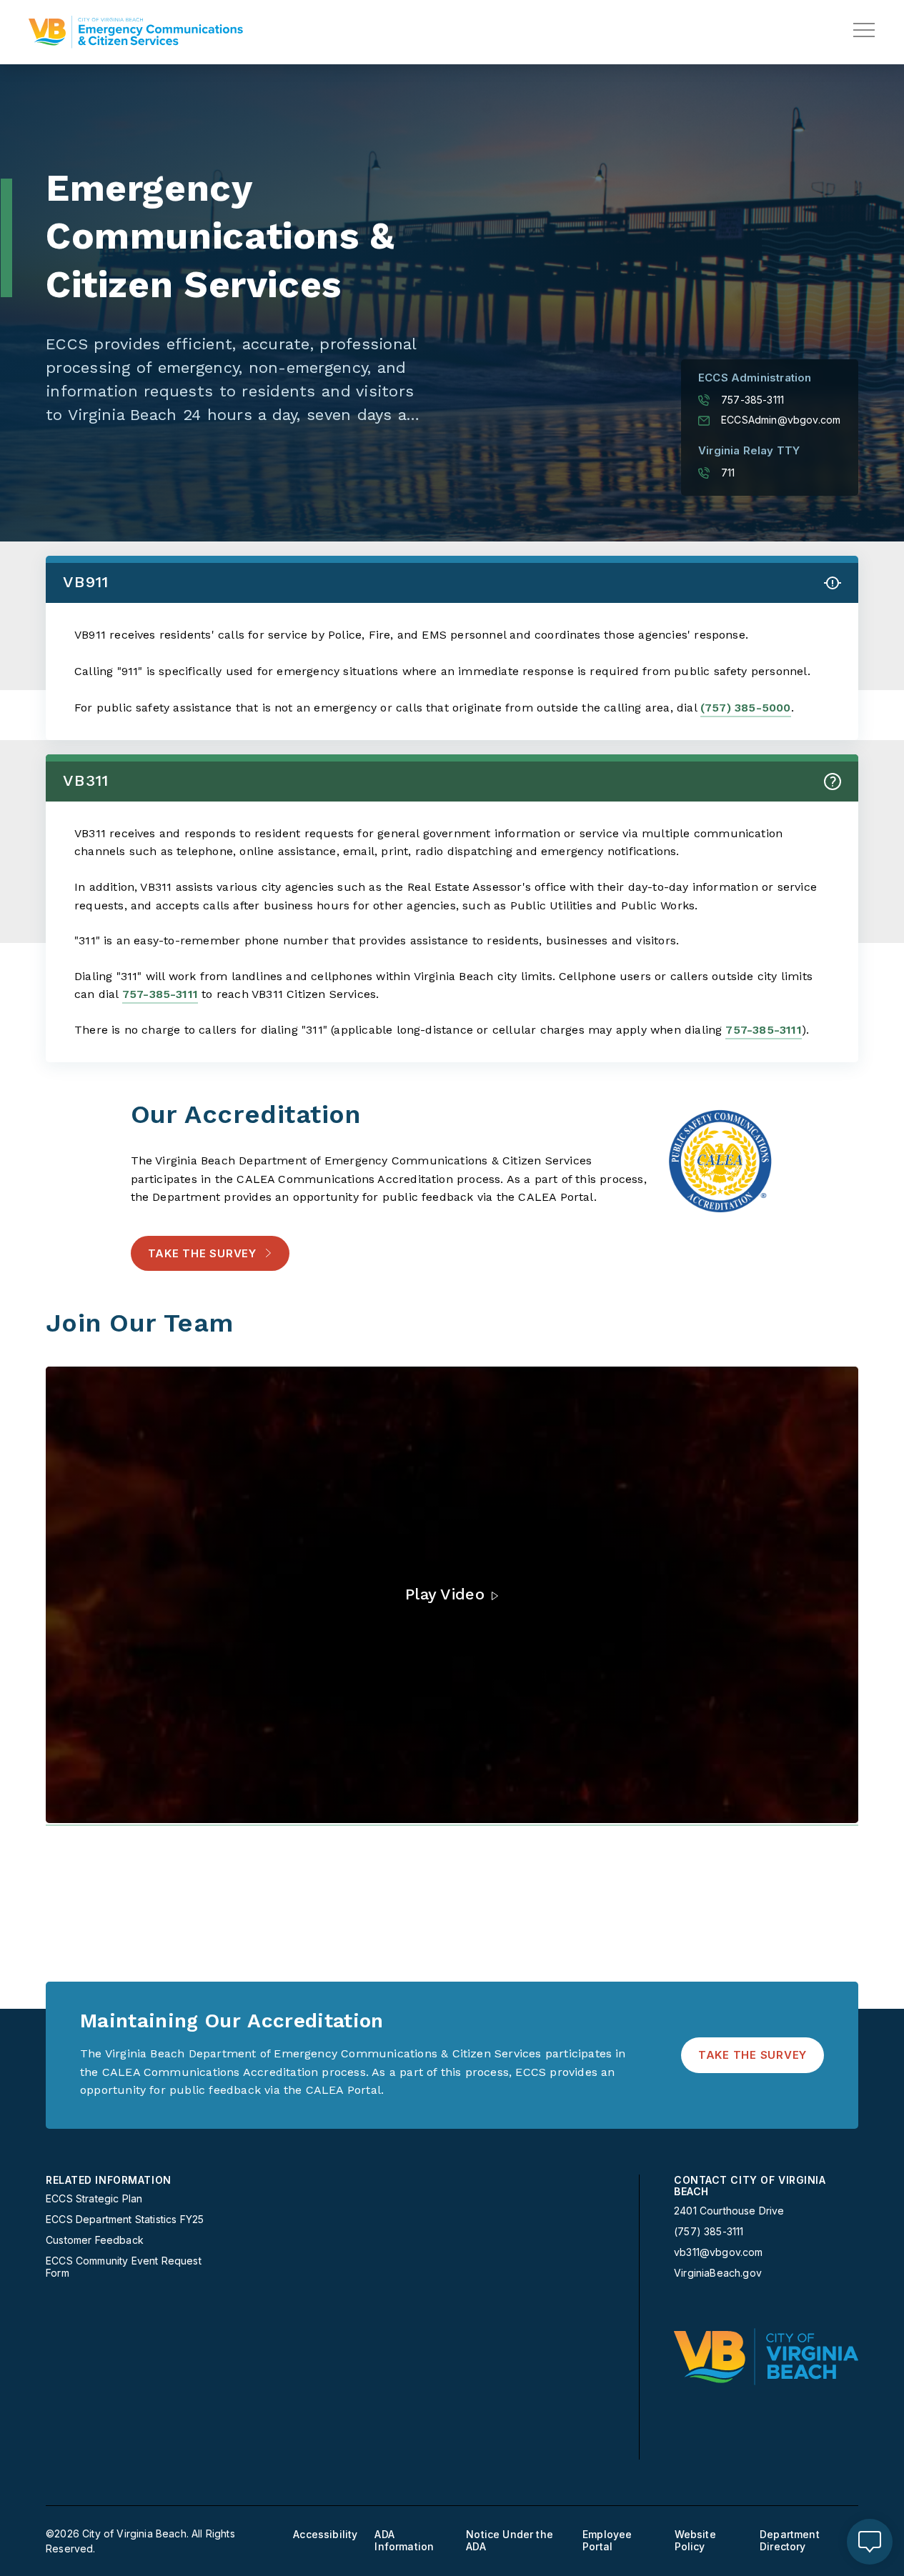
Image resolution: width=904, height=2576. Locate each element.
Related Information (109, 2180)
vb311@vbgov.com (719, 2252)
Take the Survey (202, 1253)
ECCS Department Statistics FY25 (125, 2220)
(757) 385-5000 (746, 708)
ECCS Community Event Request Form (124, 2267)
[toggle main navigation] (864, 30)
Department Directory (790, 2541)
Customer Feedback (95, 2240)
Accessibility (325, 2535)
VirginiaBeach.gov (718, 2273)
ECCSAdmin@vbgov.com (781, 420)
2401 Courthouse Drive (729, 2211)
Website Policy (695, 2541)
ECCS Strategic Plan (94, 2199)
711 (728, 473)
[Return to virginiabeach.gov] (766, 2357)
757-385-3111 (752, 400)
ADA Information (404, 2541)
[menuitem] (135, 2227)
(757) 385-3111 (709, 2232)
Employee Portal (607, 2541)
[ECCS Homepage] (136, 32)
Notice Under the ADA (510, 2541)
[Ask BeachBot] (870, 2542)
